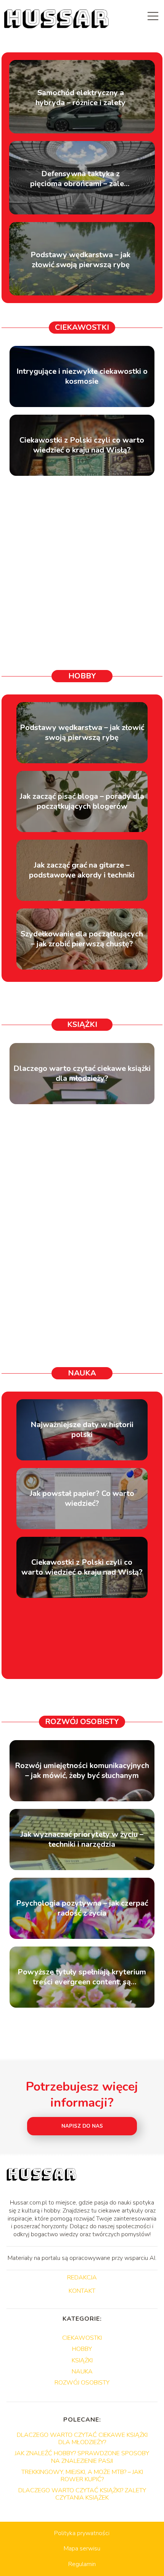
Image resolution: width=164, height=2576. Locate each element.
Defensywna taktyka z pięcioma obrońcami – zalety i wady (81, 179)
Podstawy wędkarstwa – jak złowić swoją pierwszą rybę (80, 260)
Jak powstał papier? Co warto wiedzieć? (82, 1499)
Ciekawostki (82, 327)
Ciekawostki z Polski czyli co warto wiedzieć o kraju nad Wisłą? (82, 445)
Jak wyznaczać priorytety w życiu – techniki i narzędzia (82, 1840)
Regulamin (82, 2564)
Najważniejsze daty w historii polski (82, 1430)
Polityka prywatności (82, 2533)
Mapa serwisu (82, 2548)
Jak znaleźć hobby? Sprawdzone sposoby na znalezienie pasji (82, 2457)
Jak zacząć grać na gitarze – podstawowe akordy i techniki (82, 870)
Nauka (82, 1373)
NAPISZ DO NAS (82, 2126)
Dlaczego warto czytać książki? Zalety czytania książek (82, 2494)
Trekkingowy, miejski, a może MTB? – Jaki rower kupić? (82, 2476)
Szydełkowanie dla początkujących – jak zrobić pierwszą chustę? (82, 939)
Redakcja (82, 2278)
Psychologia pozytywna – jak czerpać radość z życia (82, 1908)
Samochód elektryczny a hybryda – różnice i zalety (80, 98)
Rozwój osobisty (82, 1722)
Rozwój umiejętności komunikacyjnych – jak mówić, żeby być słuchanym (82, 1771)
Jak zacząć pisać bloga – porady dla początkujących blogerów (82, 801)
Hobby (82, 676)
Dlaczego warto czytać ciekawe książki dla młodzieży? (82, 1074)
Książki (82, 1024)
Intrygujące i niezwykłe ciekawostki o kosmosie (82, 376)
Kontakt (82, 2291)
